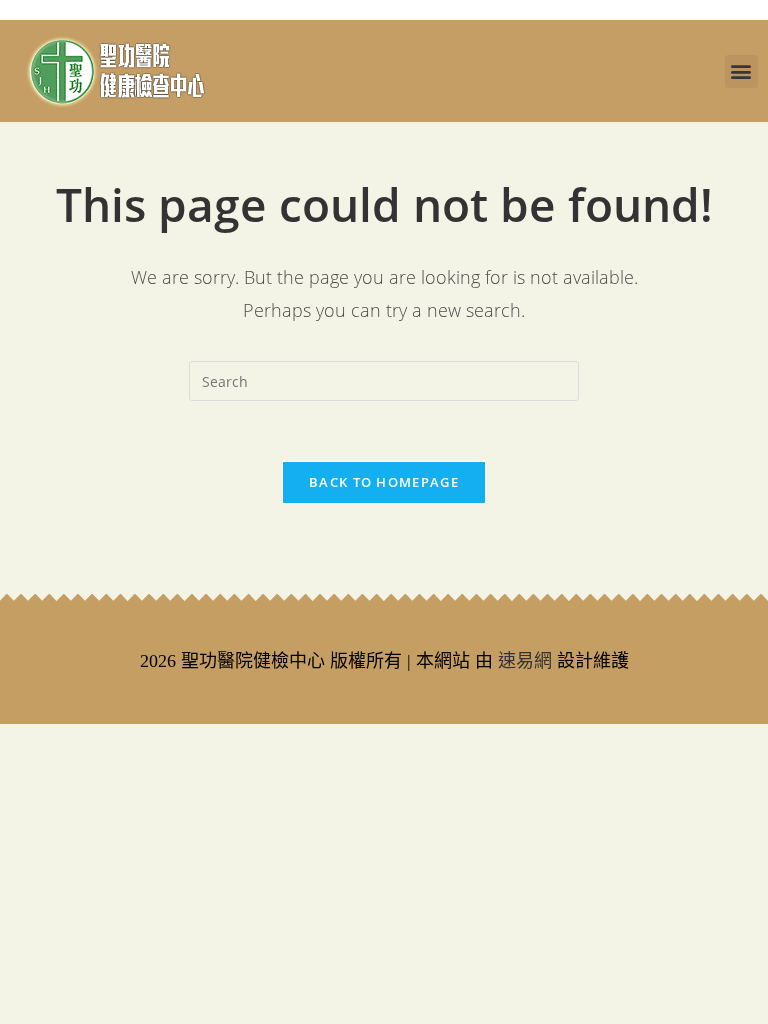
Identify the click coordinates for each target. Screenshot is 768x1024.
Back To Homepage (384, 482)
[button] (741, 71)
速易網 (525, 661)
